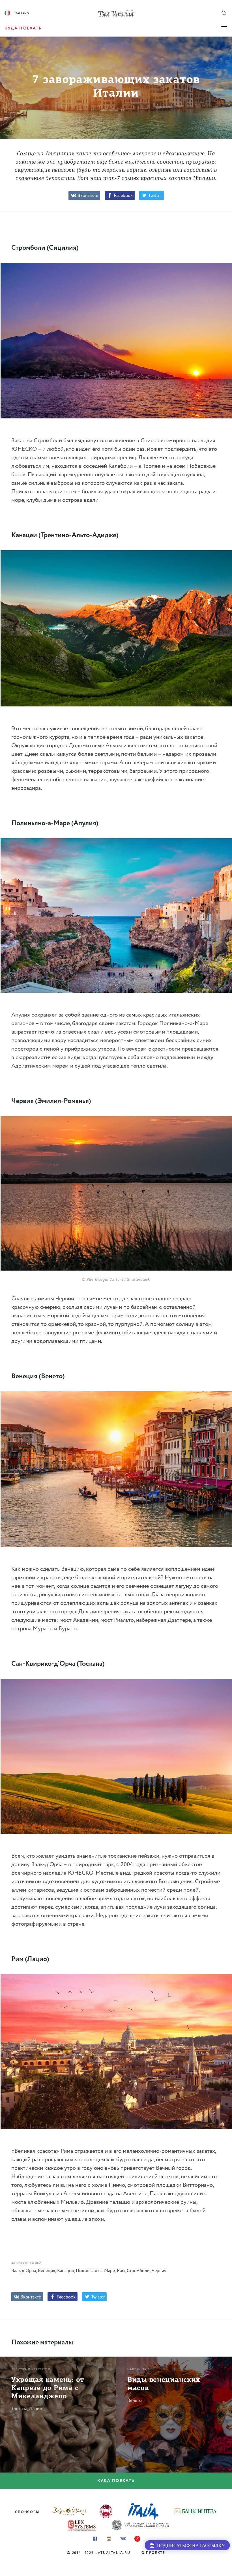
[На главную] (116, 13)
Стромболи (138, 2271)
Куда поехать (116, 2481)
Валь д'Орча (24, 2271)
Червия (159, 2271)
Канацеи (65, 2271)
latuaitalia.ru (113, 2553)
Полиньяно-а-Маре (95, 2271)
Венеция (47, 2271)
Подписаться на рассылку (190, 2546)
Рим (121, 2271)
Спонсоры (27, 2512)
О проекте (153, 2553)
